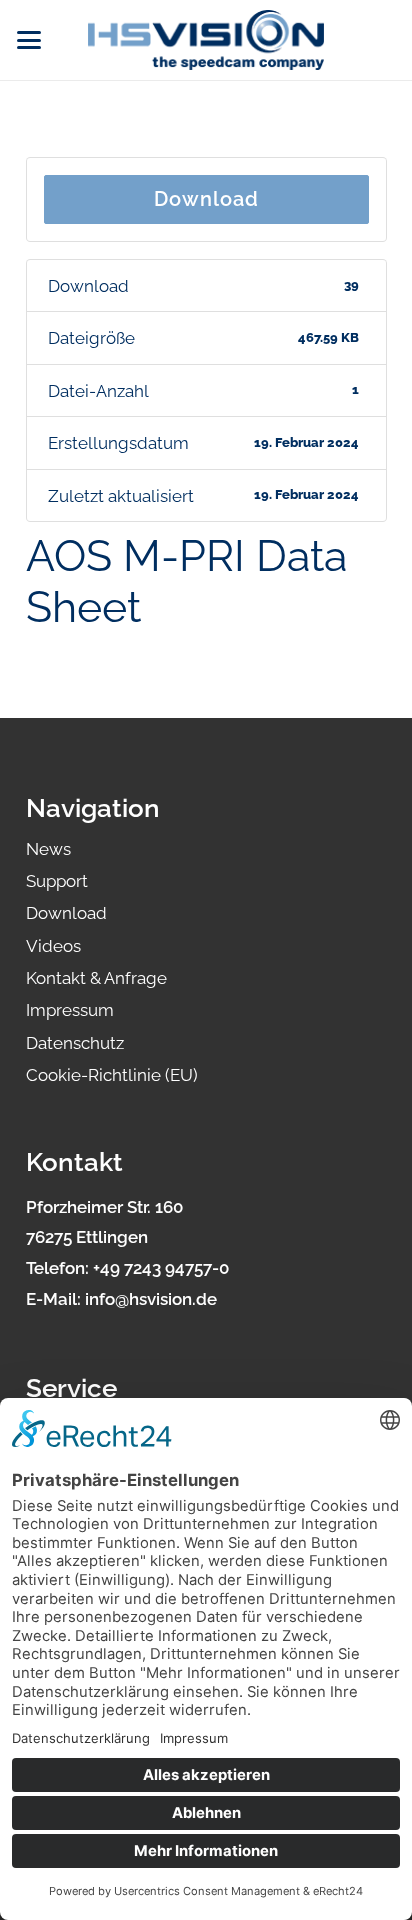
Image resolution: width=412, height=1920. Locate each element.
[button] (28, 40)
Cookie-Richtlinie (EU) (112, 1075)
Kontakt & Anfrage (96, 978)
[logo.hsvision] (206, 40)
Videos (53, 946)
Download (206, 199)
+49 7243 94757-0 (161, 1268)
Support (57, 881)
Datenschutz (75, 1043)
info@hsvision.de (151, 1299)
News (48, 849)
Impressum (70, 1010)
